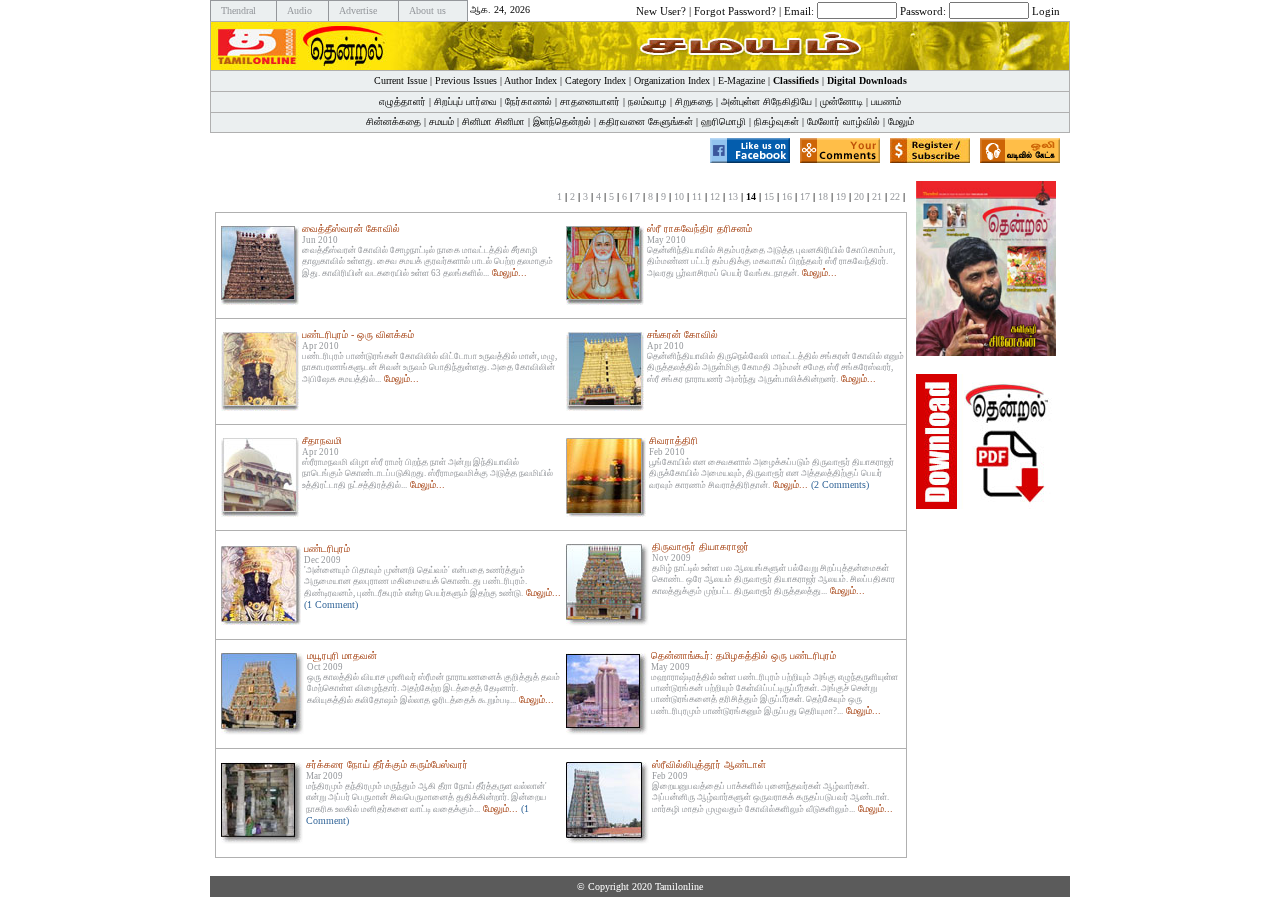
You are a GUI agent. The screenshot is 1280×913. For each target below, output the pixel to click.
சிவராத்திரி (673, 440)
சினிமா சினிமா (493, 121)
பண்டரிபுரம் (327, 548)
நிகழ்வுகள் (776, 121)
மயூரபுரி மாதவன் (342, 655)
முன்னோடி (841, 101)
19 (841, 196)
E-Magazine (741, 80)
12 (715, 196)
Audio (299, 10)
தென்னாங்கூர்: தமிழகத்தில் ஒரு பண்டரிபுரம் (743, 655)
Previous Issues (466, 80)
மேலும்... (509, 272)
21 (877, 196)
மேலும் (901, 121)
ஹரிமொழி (723, 121)
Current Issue (400, 80)
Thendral (238, 10)
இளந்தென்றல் (562, 121)
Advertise (358, 10)
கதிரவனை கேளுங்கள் (646, 121)
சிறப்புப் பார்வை (465, 101)
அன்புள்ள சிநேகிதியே (766, 101)
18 (823, 196)
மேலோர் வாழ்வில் (843, 121)
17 (805, 196)
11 (697, 196)
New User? (661, 10)
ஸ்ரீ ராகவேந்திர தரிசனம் (699, 228)
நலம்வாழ (647, 101)
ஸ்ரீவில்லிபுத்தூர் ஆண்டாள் (709, 764)
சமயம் (441, 121)
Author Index (530, 80)
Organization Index (672, 80)
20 (859, 196)
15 (769, 196)
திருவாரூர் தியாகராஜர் (700, 546)
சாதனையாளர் (590, 101)
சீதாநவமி (322, 440)
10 (679, 196)
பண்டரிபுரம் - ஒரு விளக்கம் (358, 334)
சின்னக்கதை (393, 121)
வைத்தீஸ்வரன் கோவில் (351, 228)
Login (1046, 10)
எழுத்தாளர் (402, 101)
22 (895, 196)
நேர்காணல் (528, 101)
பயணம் (886, 101)
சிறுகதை (694, 101)
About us (427, 10)
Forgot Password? (735, 10)
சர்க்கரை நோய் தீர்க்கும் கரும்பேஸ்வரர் (387, 764)
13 (733, 196)
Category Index (595, 80)
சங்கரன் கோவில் (682, 334)
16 (787, 196)
